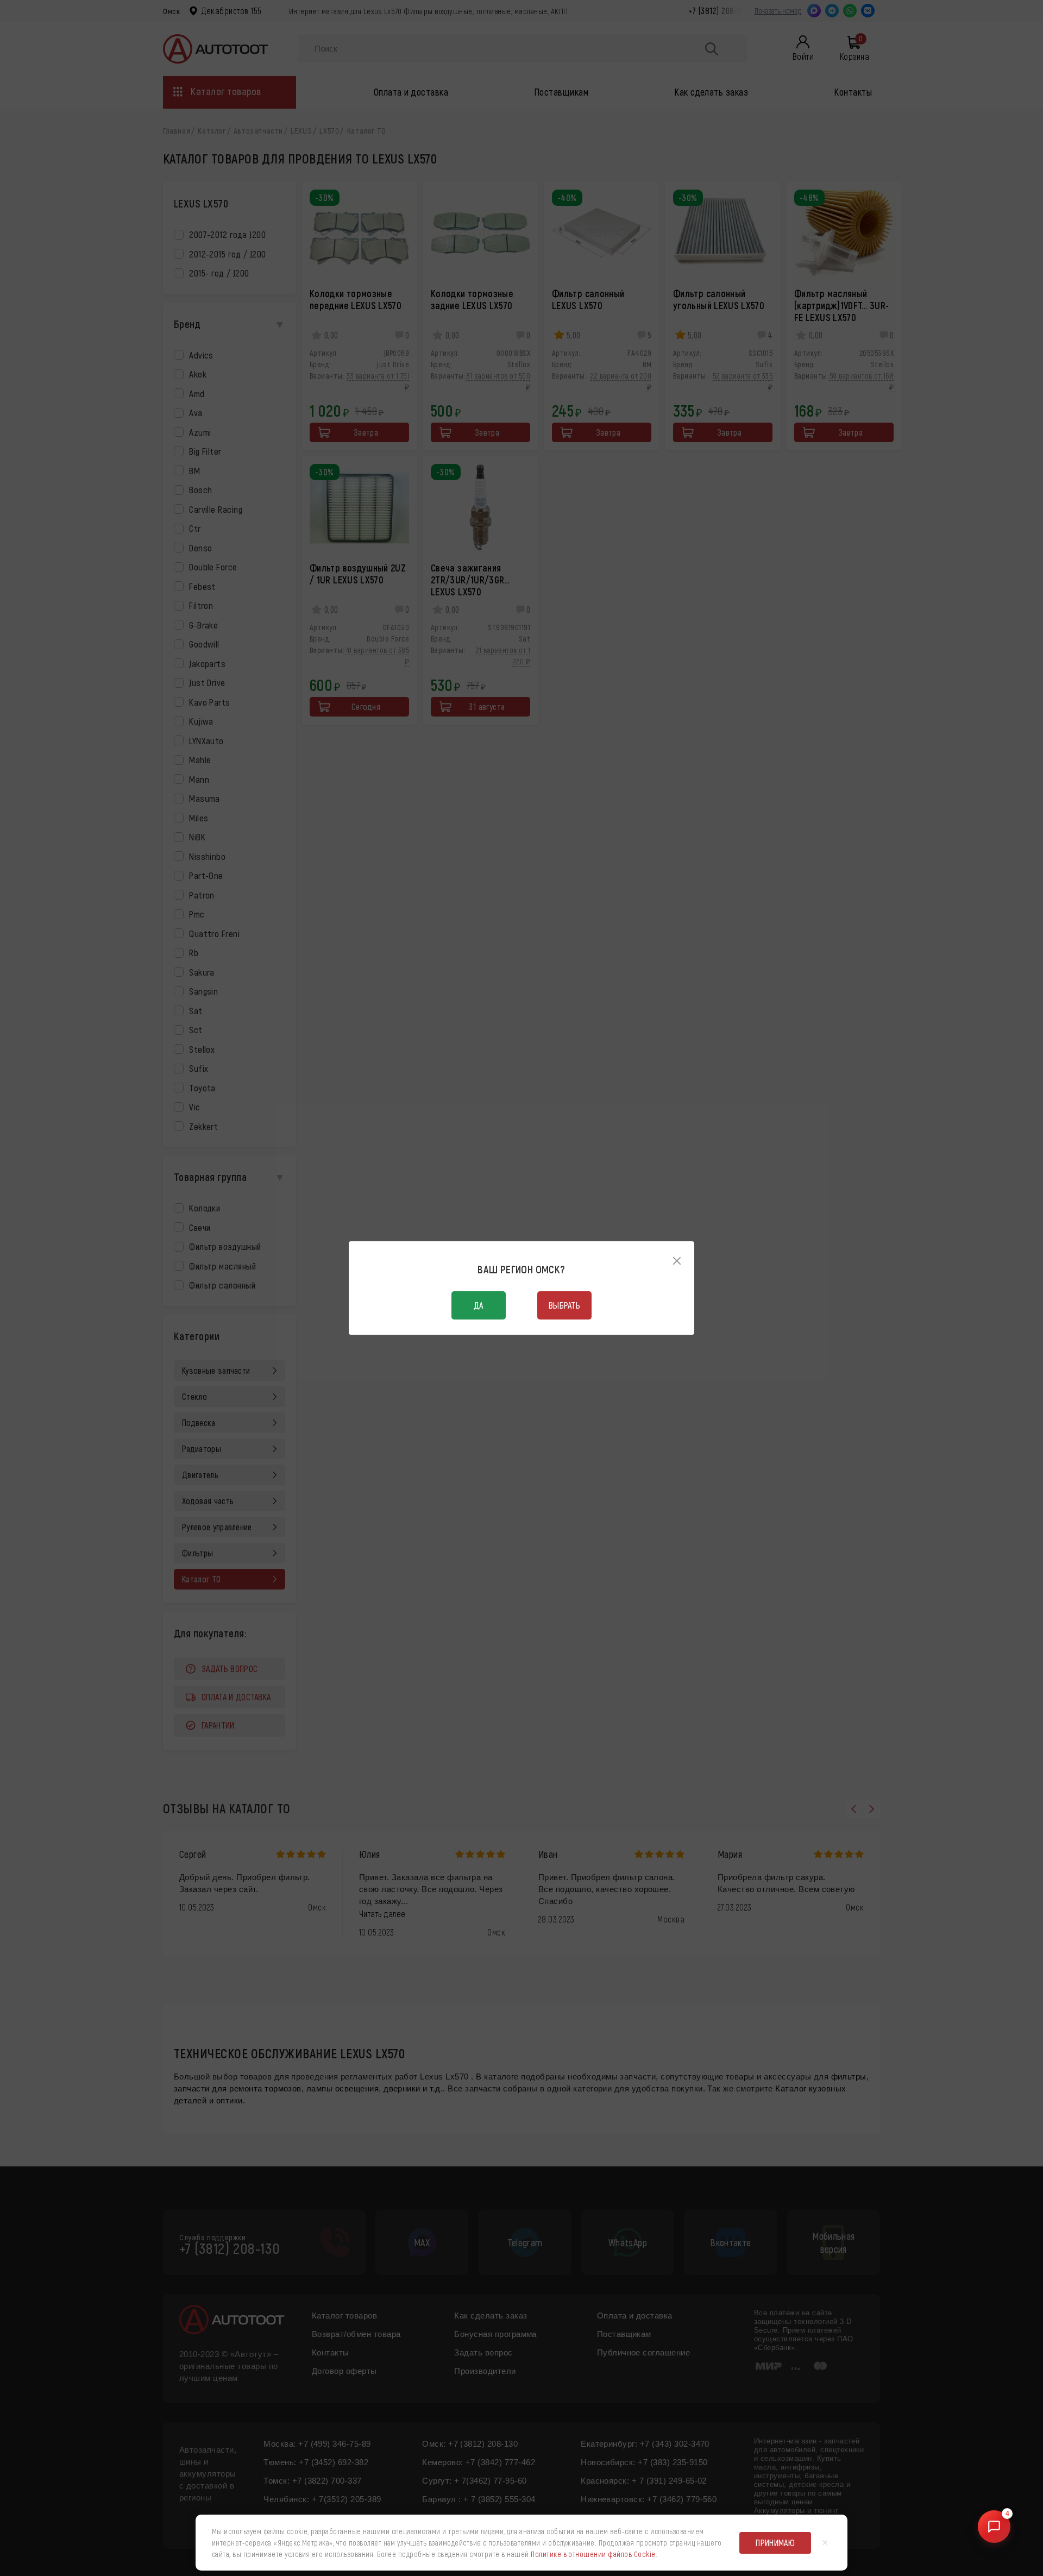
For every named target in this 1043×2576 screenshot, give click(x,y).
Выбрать (564, 1305)
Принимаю (775, 2543)
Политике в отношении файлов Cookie (593, 2554)
